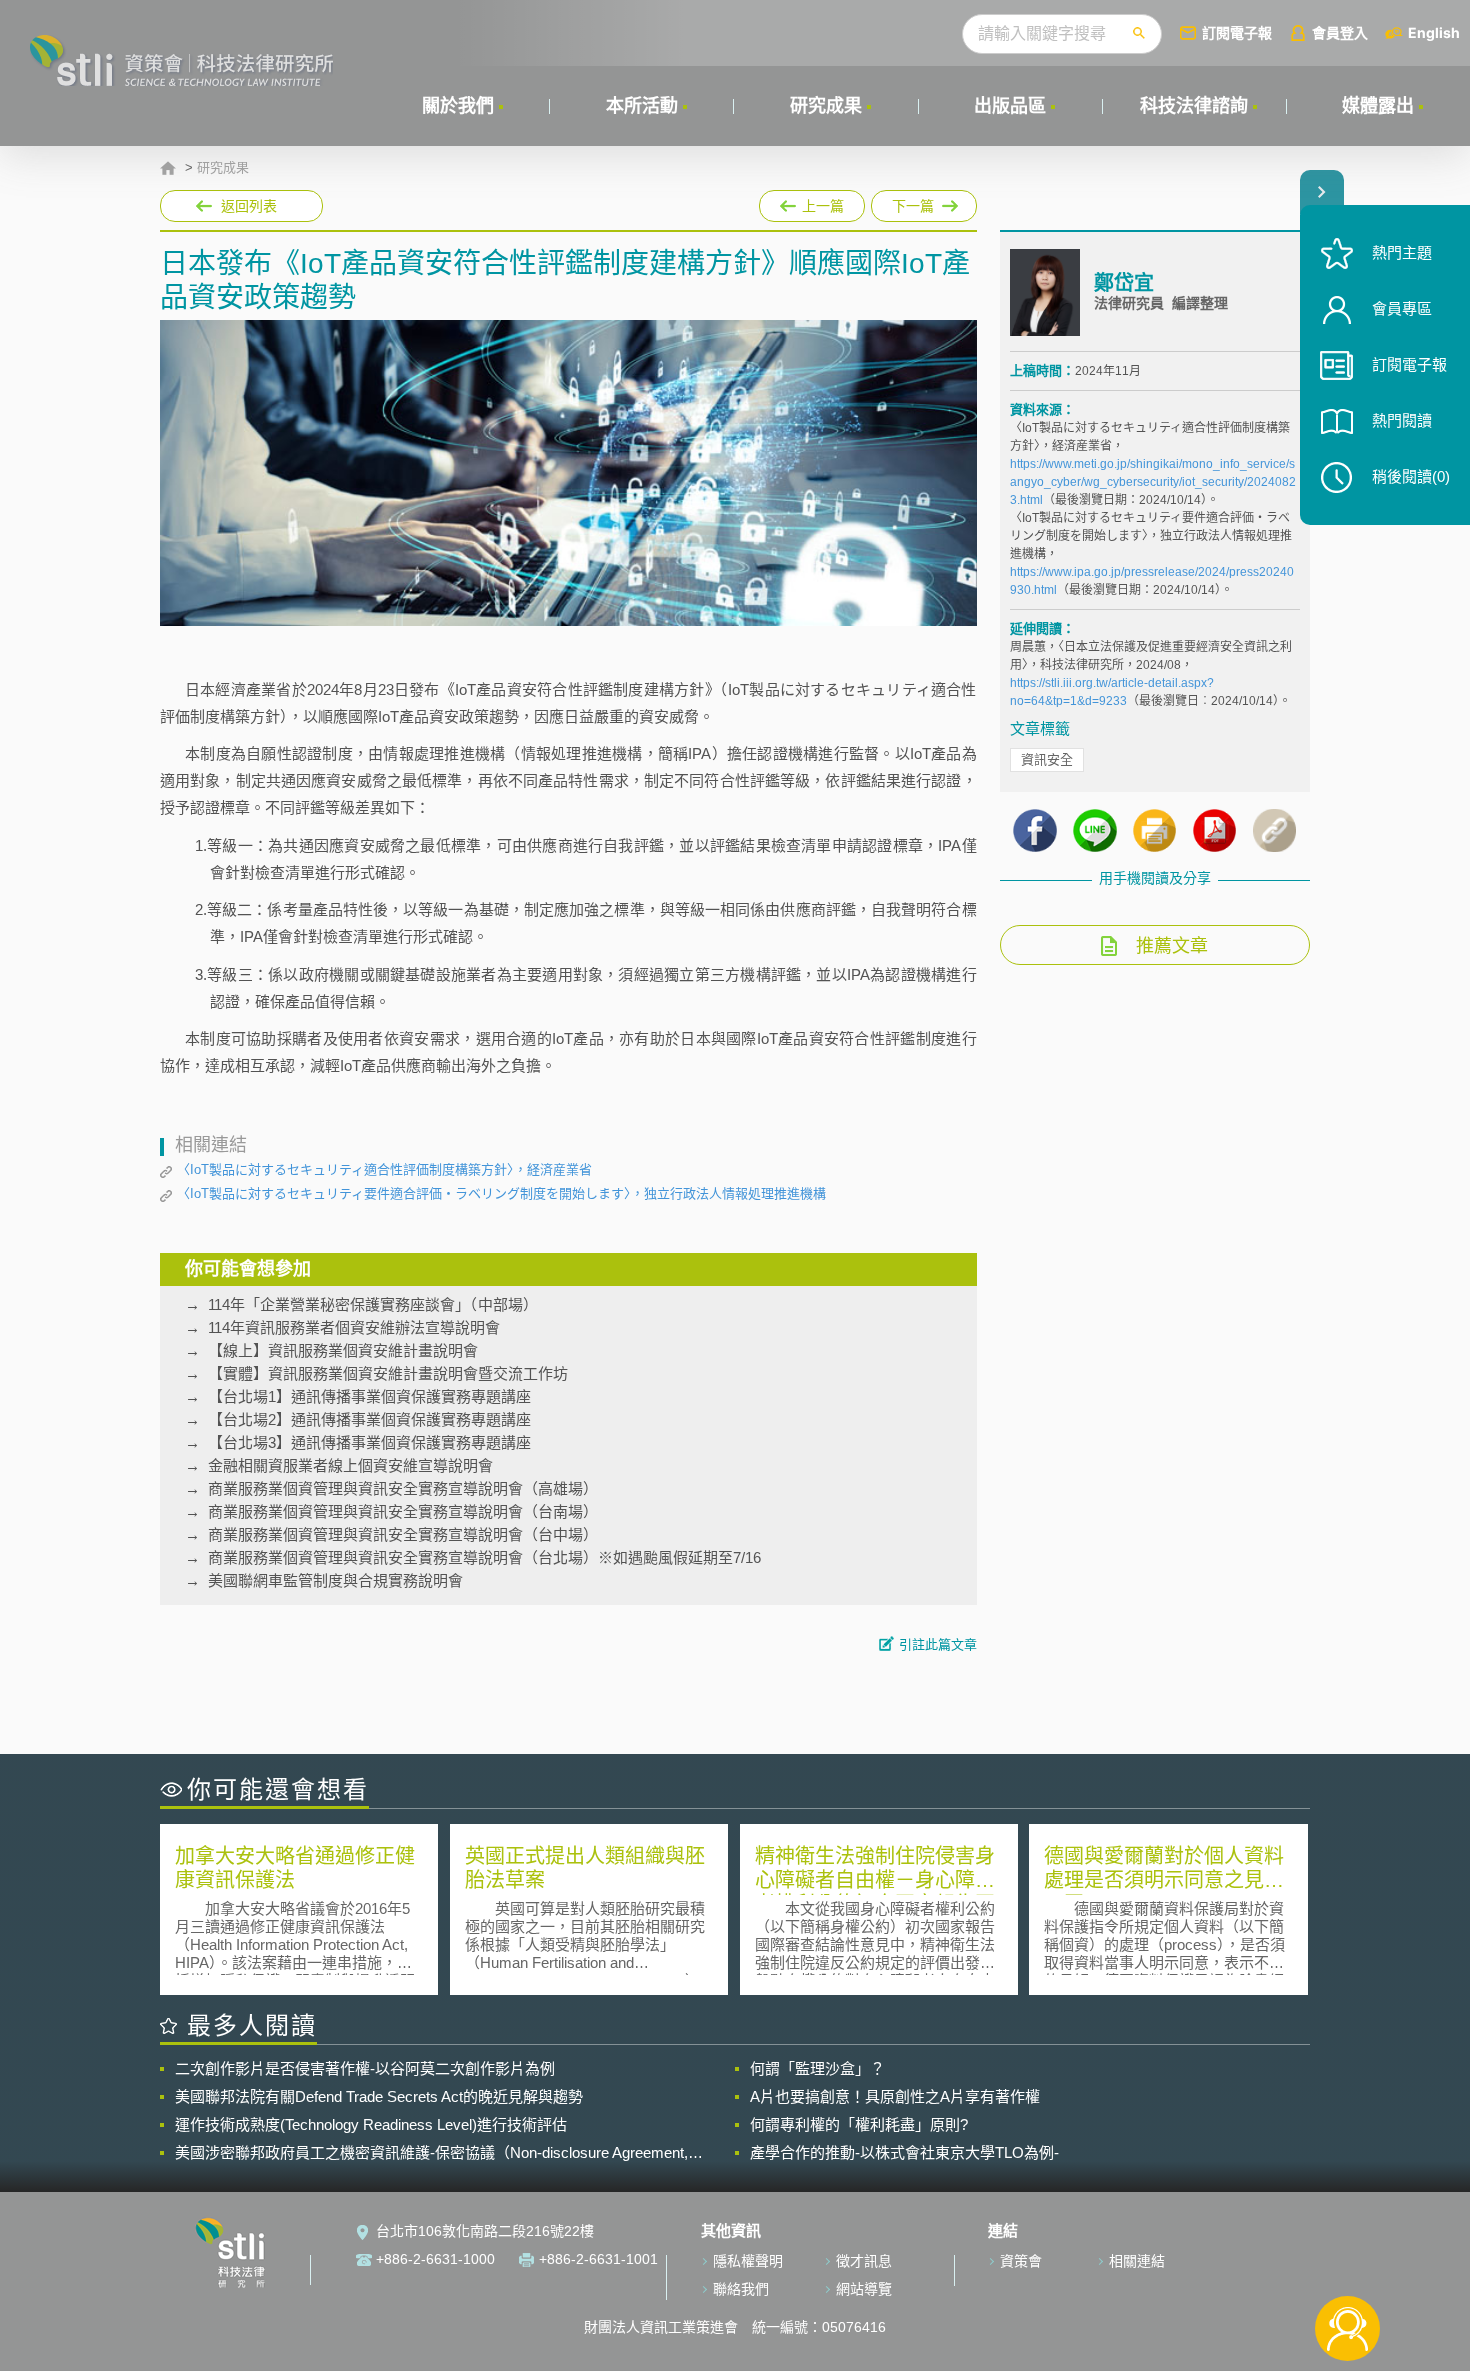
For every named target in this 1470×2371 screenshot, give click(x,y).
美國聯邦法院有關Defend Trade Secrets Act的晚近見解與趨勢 (379, 2096)
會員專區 (1402, 308)
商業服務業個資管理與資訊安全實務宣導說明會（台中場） (403, 1534)
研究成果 (826, 106)
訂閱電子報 (1237, 32)
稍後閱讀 (1411, 476)
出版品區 (1010, 106)
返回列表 (249, 206)
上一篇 (812, 202)
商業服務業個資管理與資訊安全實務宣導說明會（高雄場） (403, 1488)
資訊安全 (1047, 759)
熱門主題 (1402, 252)
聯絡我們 (741, 2289)
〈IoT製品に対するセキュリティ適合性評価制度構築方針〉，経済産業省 (384, 1169)
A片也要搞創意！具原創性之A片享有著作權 (895, 2096)
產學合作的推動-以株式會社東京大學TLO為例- (904, 2152)
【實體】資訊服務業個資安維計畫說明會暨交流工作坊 (388, 1373)
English (1434, 32)
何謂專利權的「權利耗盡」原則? (859, 2124)
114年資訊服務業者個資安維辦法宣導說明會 (354, 1327)
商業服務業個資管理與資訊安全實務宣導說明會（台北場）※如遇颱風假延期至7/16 (484, 1557)
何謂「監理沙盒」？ (817, 2068)
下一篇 (924, 202)
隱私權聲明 (748, 2261)
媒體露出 (1378, 106)
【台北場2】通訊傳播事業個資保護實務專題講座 (369, 1419)
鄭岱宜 (1124, 283)
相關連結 (1137, 2261)
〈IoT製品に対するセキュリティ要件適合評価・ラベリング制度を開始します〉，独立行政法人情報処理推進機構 (501, 1193)
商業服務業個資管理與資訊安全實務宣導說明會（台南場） (403, 1511)
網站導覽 (864, 2289)
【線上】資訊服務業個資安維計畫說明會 (343, 1350)
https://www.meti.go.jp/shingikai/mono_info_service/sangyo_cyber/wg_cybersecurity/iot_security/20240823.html (1153, 482)
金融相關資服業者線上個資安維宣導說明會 (350, 1465)
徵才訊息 (864, 2261)
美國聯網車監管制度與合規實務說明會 (335, 1580)
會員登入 (1340, 32)
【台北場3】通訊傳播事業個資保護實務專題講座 (369, 1442)
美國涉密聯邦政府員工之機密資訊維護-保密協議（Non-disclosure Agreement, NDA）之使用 (431, 2153)
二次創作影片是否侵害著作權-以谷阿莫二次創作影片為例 (365, 2068)
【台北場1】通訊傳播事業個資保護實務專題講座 (369, 1396)
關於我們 (458, 106)
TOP (1347, 2262)
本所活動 (642, 106)
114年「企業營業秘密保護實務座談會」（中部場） (373, 1304)
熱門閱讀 (1402, 420)
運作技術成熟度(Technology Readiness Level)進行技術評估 (371, 2124)
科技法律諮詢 (1194, 106)
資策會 (1021, 2261)
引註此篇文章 (938, 1644)
